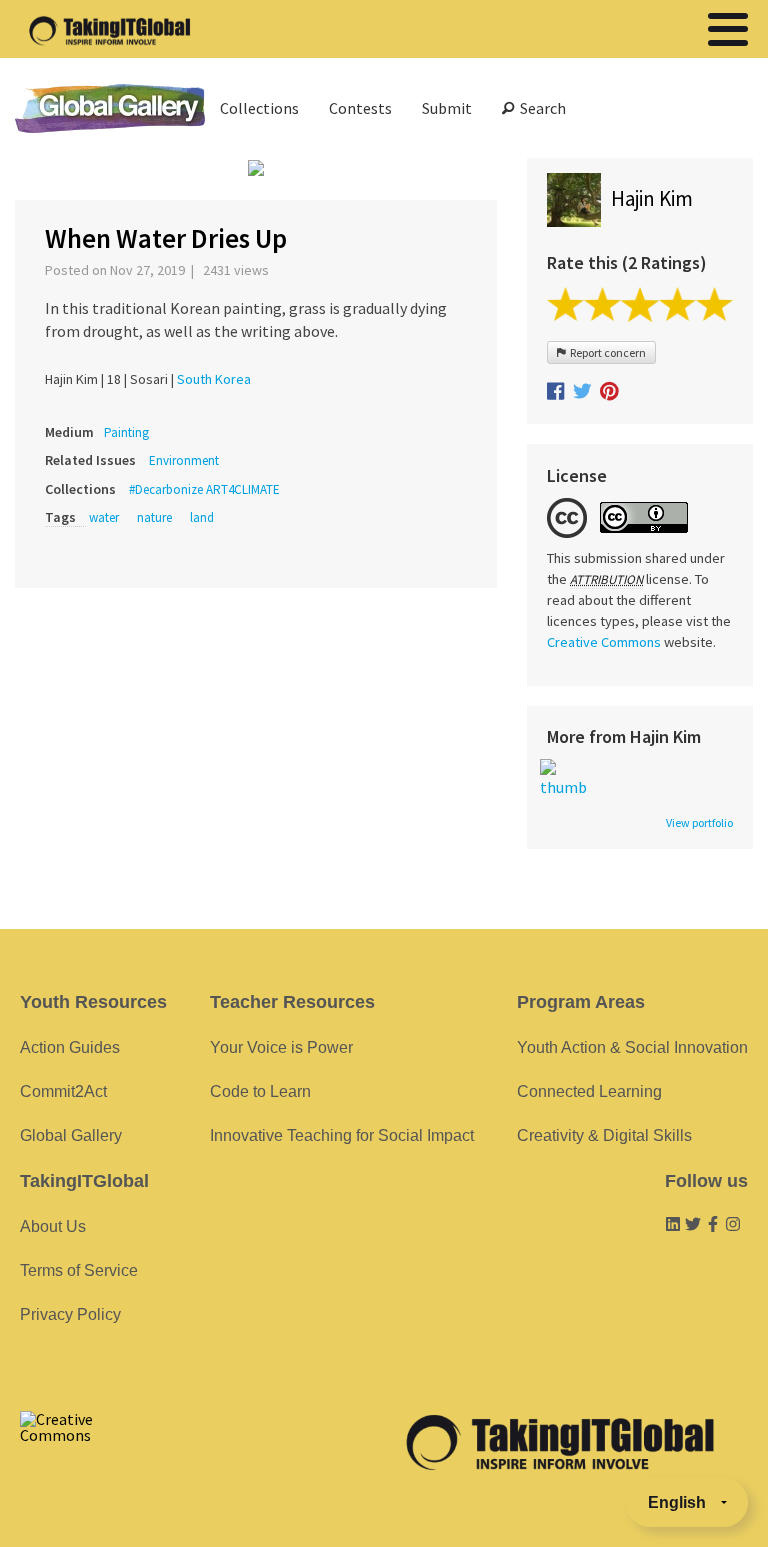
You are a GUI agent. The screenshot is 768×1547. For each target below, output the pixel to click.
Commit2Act (63, 1091)
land (202, 517)
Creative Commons (604, 642)
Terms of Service (79, 1270)
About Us (53, 1226)
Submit (447, 108)
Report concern (606, 352)
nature (154, 517)
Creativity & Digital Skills (604, 1135)
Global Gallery (110, 108)
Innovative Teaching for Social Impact (342, 1135)
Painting (126, 432)
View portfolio (699, 823)
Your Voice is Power (281, 1047)
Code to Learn (260, 1091)
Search (540, 108)
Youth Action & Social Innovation (632, 1047)
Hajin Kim (652, 198)
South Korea (214, 379)
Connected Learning (589, 1091)
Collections (259, 108)
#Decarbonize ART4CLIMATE (204, 489)
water (104, 517)
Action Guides (70, 1047)
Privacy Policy (70, 1314)
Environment (184, 460)
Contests (360, 108)
